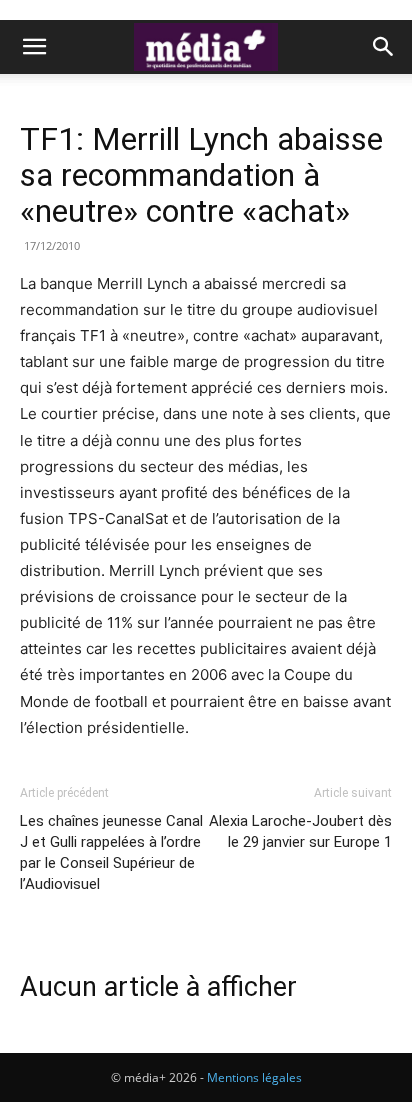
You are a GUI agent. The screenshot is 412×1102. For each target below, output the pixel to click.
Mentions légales (254, 1077)
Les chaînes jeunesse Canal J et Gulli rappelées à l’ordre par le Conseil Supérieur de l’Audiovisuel (111, 852)
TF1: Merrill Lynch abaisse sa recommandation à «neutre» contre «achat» (201, 175)
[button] (34, 47)
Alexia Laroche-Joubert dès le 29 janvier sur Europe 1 (300, 831)
